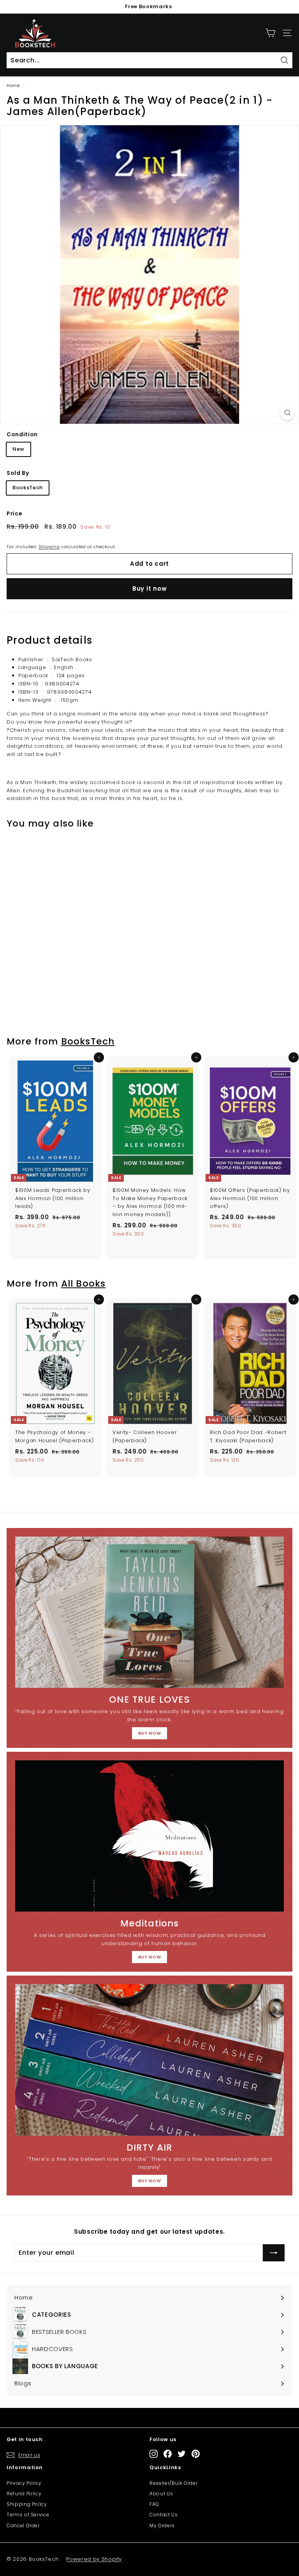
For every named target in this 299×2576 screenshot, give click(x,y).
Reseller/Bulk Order (173, 2483)
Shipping (49, 547)
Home (13, 85)
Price (14, 513)
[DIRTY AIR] (149, 2060)
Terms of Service (28, 2515)
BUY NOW (150, 1733)
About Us (161, 2494)
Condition (22, 434)
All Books (84, 1283)
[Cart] (270, 33)
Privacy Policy (24, 2483)
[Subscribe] (274, 2253)
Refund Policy (24, 2494)
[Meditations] (149, 1836)
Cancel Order (23, 2526)
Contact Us (164, 2515)
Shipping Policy (27, 2504)
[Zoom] (288, 413)
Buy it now (150, 589)
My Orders (162, 2526)
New (18, 449)
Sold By (18, 473)
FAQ (154, 2504)
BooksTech (28, 488)
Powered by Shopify (94, 2559)
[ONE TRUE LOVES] (149, 1612)
